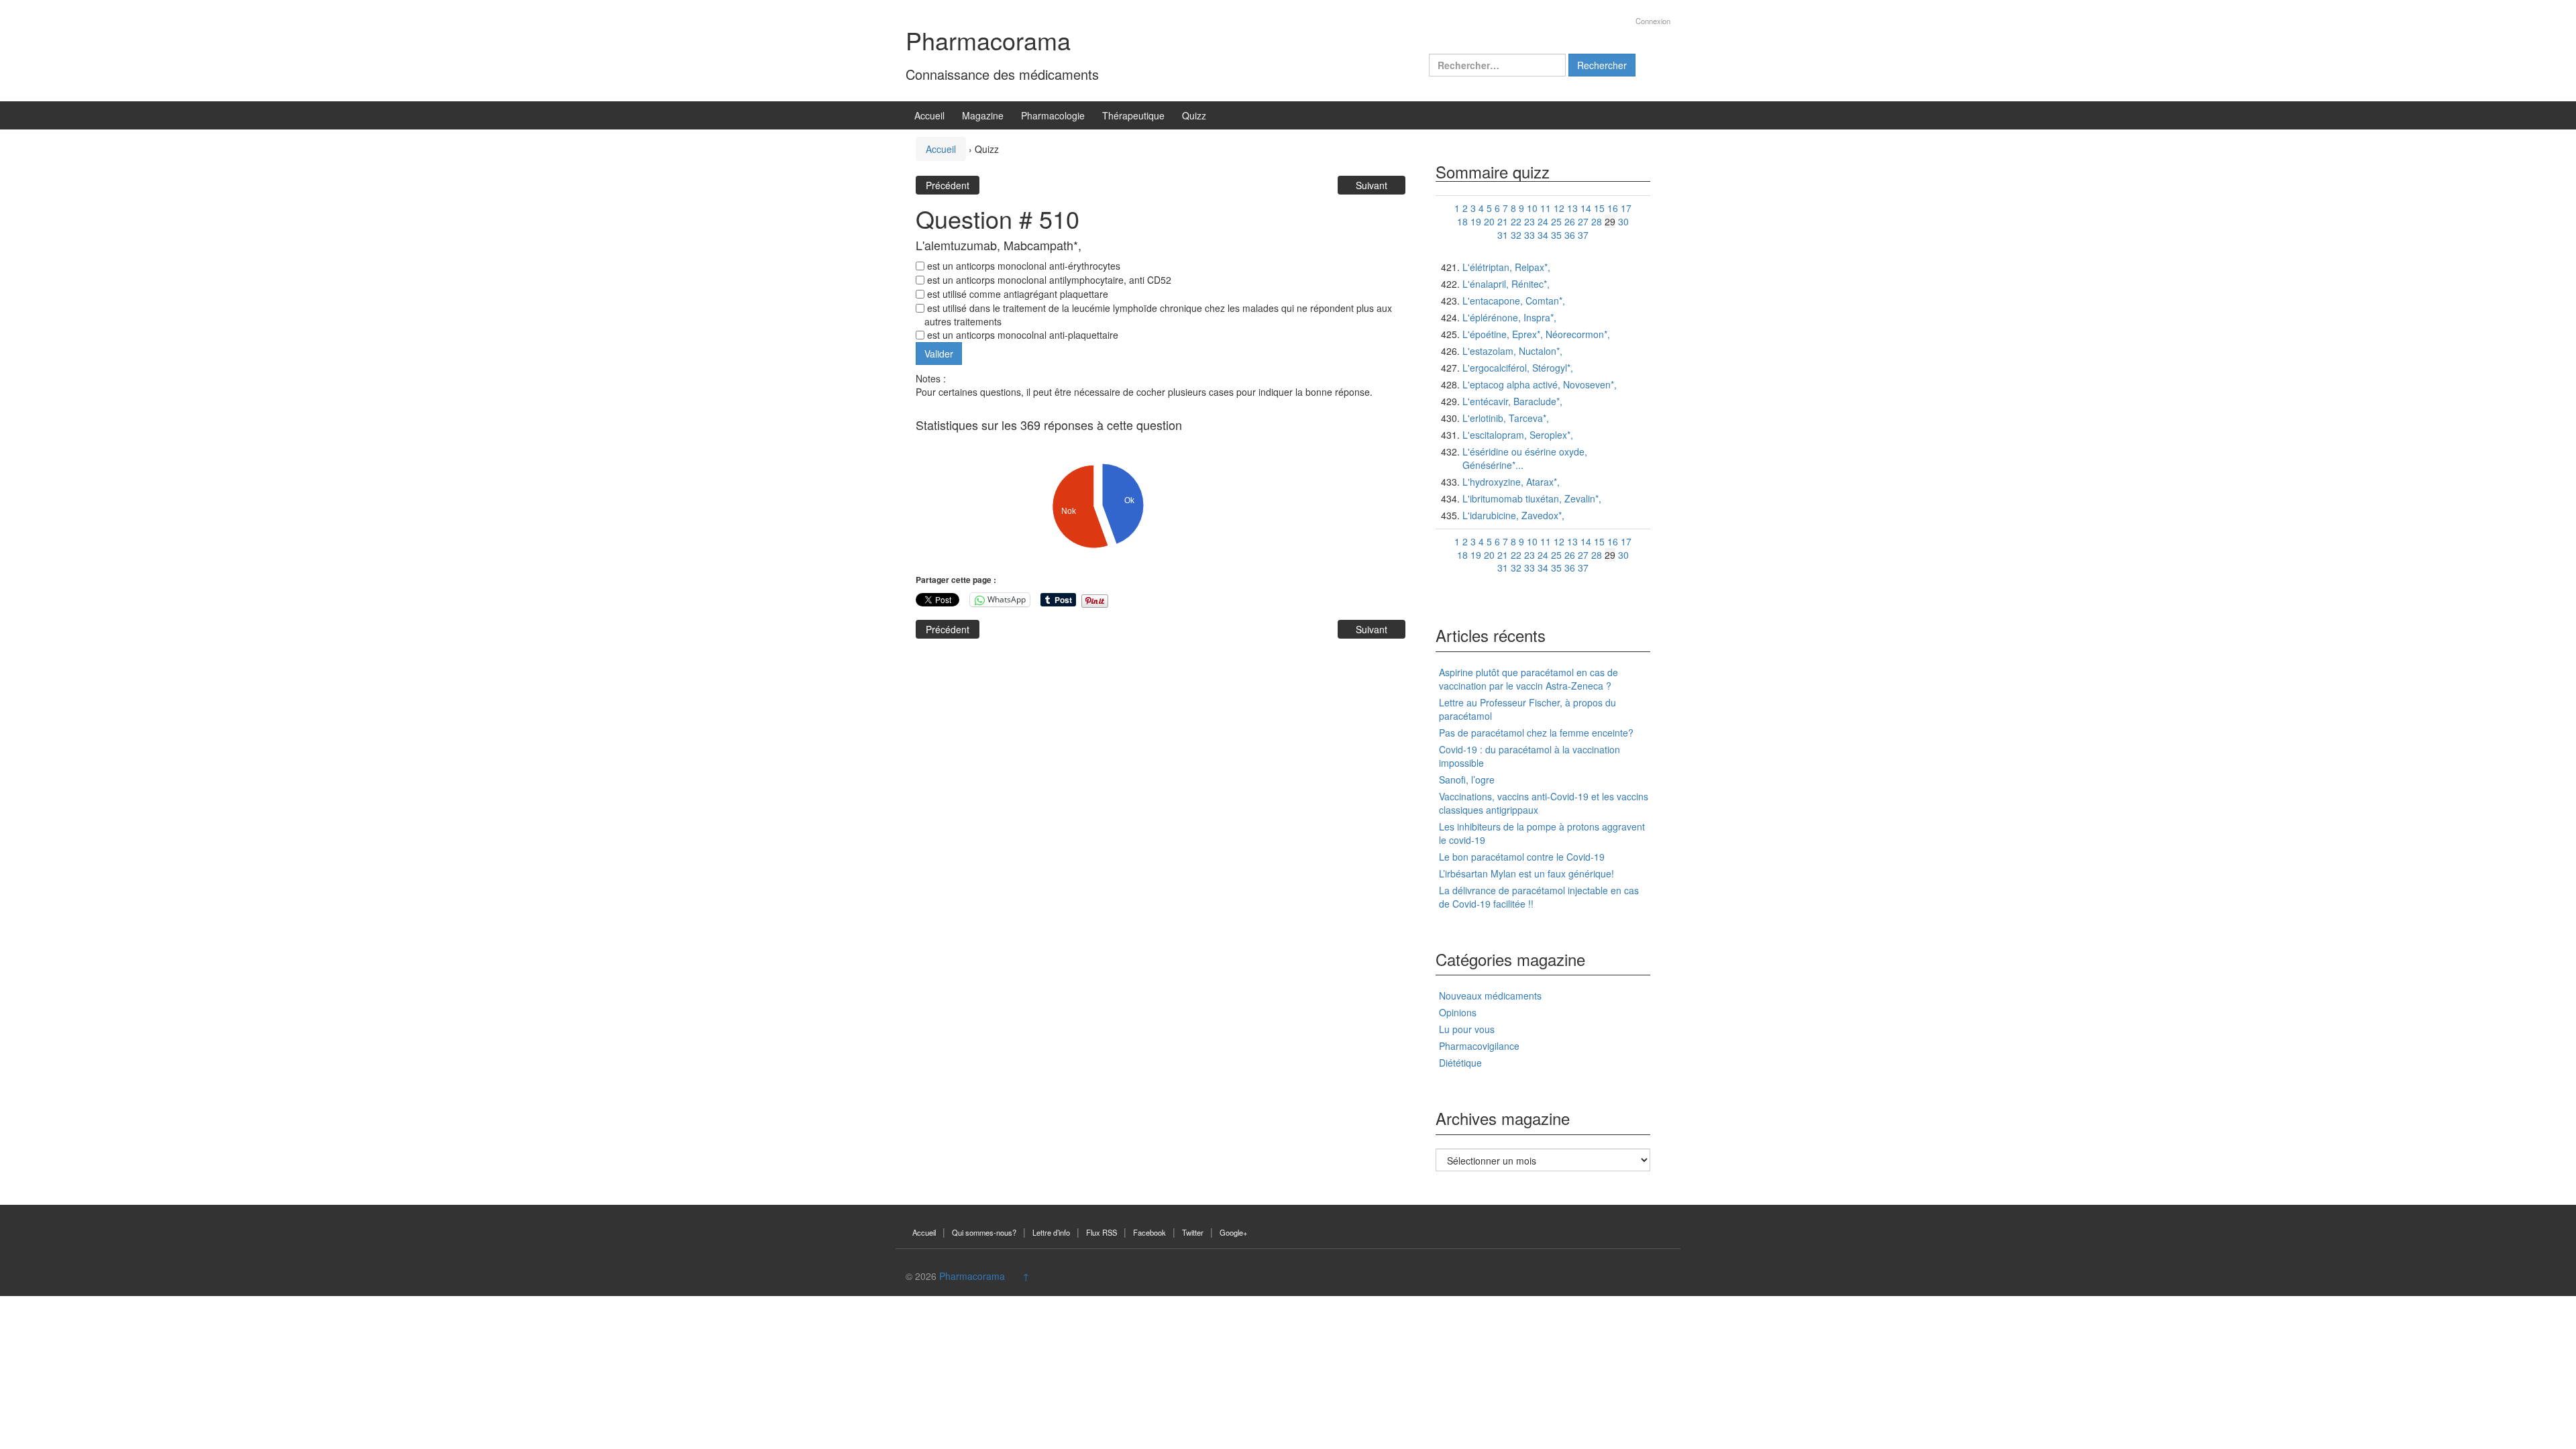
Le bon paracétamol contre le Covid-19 (1522, 857)
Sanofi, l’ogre (1467, 780)
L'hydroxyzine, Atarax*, (1511, 482)
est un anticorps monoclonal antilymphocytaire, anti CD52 (1048, 280)
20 (1489, 221)
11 (1546, 208)
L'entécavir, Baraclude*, (1512, 401)
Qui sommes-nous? (984, 1232)
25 (1556, 221)
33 (1529, 235)
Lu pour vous (1467, 1029)
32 (1516, 235)
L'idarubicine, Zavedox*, (1513, 515)
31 (1503, 235)
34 (1543, 235)
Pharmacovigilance (1479, 1046)
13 (1572, 208)
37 (1583, 235)
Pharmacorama (988, 40)
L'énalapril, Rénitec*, (1506, 284)
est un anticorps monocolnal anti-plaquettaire (1021, 335)
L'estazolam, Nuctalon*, (1512, 351)
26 (1570, 221)
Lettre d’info (1051, 1232)
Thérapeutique (1133, 115)
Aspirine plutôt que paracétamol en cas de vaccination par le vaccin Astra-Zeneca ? (1528, 679)
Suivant (1372, 185)
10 (1532, 208)
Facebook (1149, 1232)
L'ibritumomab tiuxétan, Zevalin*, (1532, 498)
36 (1570, 235)
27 (1583, 221)
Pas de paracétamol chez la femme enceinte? (1536, 733)
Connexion (1653, 21)
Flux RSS (1102, 1232)
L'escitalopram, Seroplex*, (1518, 435)
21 (1503, 221)
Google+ (1234, 1232)
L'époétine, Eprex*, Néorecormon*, (1536, 334)
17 (1626, 208)
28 (1597, 221)
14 (1586, 208)
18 (1462, 221)
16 (1613, 208)
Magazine (983, 115)
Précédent (948, 185)
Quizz (1194, 115)
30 (1623, 221)
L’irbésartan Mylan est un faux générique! (1526, 873)
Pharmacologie (1053, 115)
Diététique (1460, 1063)
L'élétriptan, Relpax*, (1506, 267)
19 (1476, 221)
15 (1599, 208)
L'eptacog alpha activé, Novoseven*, (1540, 384)
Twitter (1193, 1232)
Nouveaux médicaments (1490, 996)
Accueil (929, 115)
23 (1529, 221)
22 (1516, 221)
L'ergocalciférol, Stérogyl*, (1518, 368)
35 (1556, 235)
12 (1559, 208)
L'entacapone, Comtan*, (1514, 301)
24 (1543, 221)
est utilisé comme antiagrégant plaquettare (1016, 294)
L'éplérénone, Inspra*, (1509, 317)
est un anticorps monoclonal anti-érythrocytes (1022, 266)
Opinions (1458, 1012)
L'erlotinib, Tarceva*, (1506, 418)
